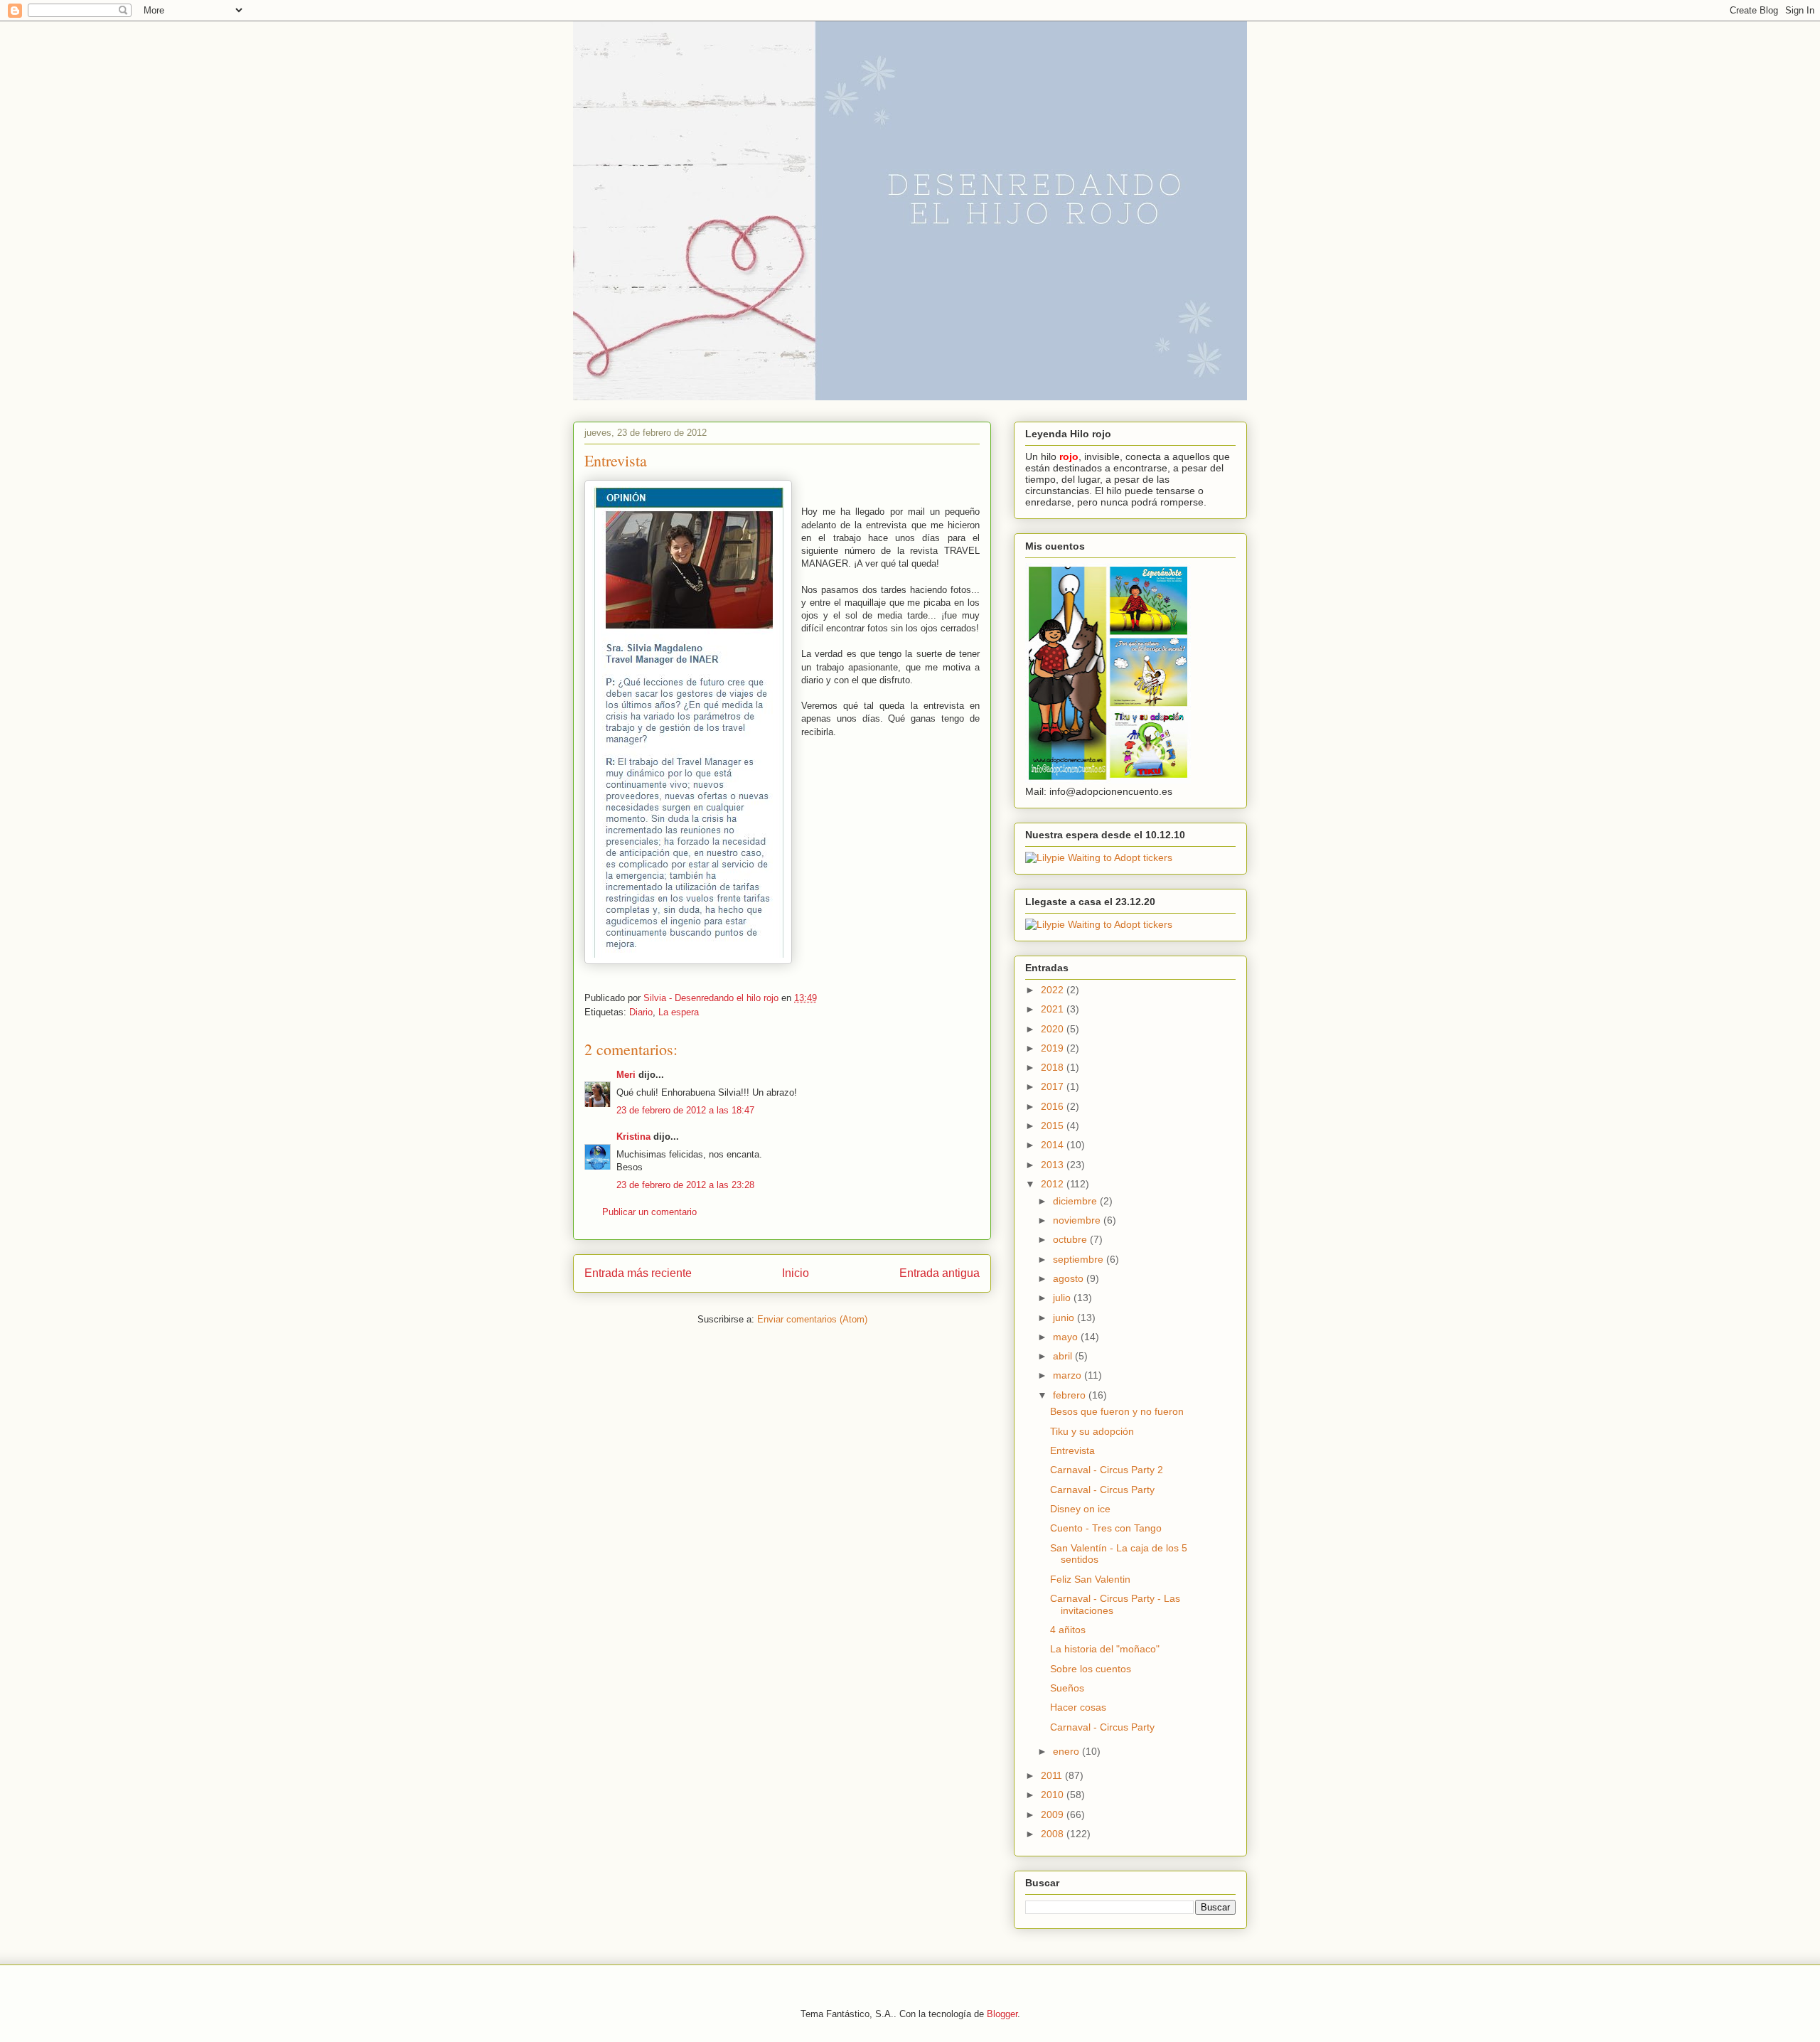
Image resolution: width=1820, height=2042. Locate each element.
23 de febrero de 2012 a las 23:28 (685, 1185)
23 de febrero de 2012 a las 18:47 (685, 1110)
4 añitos (1068, 1630)
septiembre (1080, 1259)
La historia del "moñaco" (1105, 1649)
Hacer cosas (1078, 1707)
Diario (641, 1012)
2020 (1054, 1029)
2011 (1053, 1775)
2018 (1054, 1067)
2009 (1054, 1814)
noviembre (1078, 1220)
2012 (1054, 1184)
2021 (1054, 1009)
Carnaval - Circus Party (1102, 1490)
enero (1067, 1751)
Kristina (633, 1137)
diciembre (1076, 1201)
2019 (1054, 1048)
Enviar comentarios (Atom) (812, 1319)
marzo (1069, 1375)
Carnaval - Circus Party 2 (1107, 1470)
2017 (1054, 1086)
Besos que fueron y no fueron (1117, 1411)
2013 (1054, 1165)
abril (1064, 1356)
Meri (626, 1075)
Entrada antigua (940, 1273)
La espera (679, 1012)
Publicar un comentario (649, 1212)
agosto (1070, 1278)
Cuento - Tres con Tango (1106, 1528)
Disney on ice (1080, 1509)
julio (1063, 1298)
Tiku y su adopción (1092, 1431)
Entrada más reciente (638, 1273)
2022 (1054, 990)
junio (1065, 1317)
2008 (1054, 1834)
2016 (1054, 1106)
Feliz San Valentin (1090, 1579)
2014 (1054, 1145)
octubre (1071, 1239)
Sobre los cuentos (1091, 1669)
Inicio (796, 1273)
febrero (1071, 1395)
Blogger (1002, 2014)
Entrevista (1072, 1450)
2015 (1054, 1126)
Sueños (1067, 1688)
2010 (1054, 1795)
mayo (1067, 1337)
